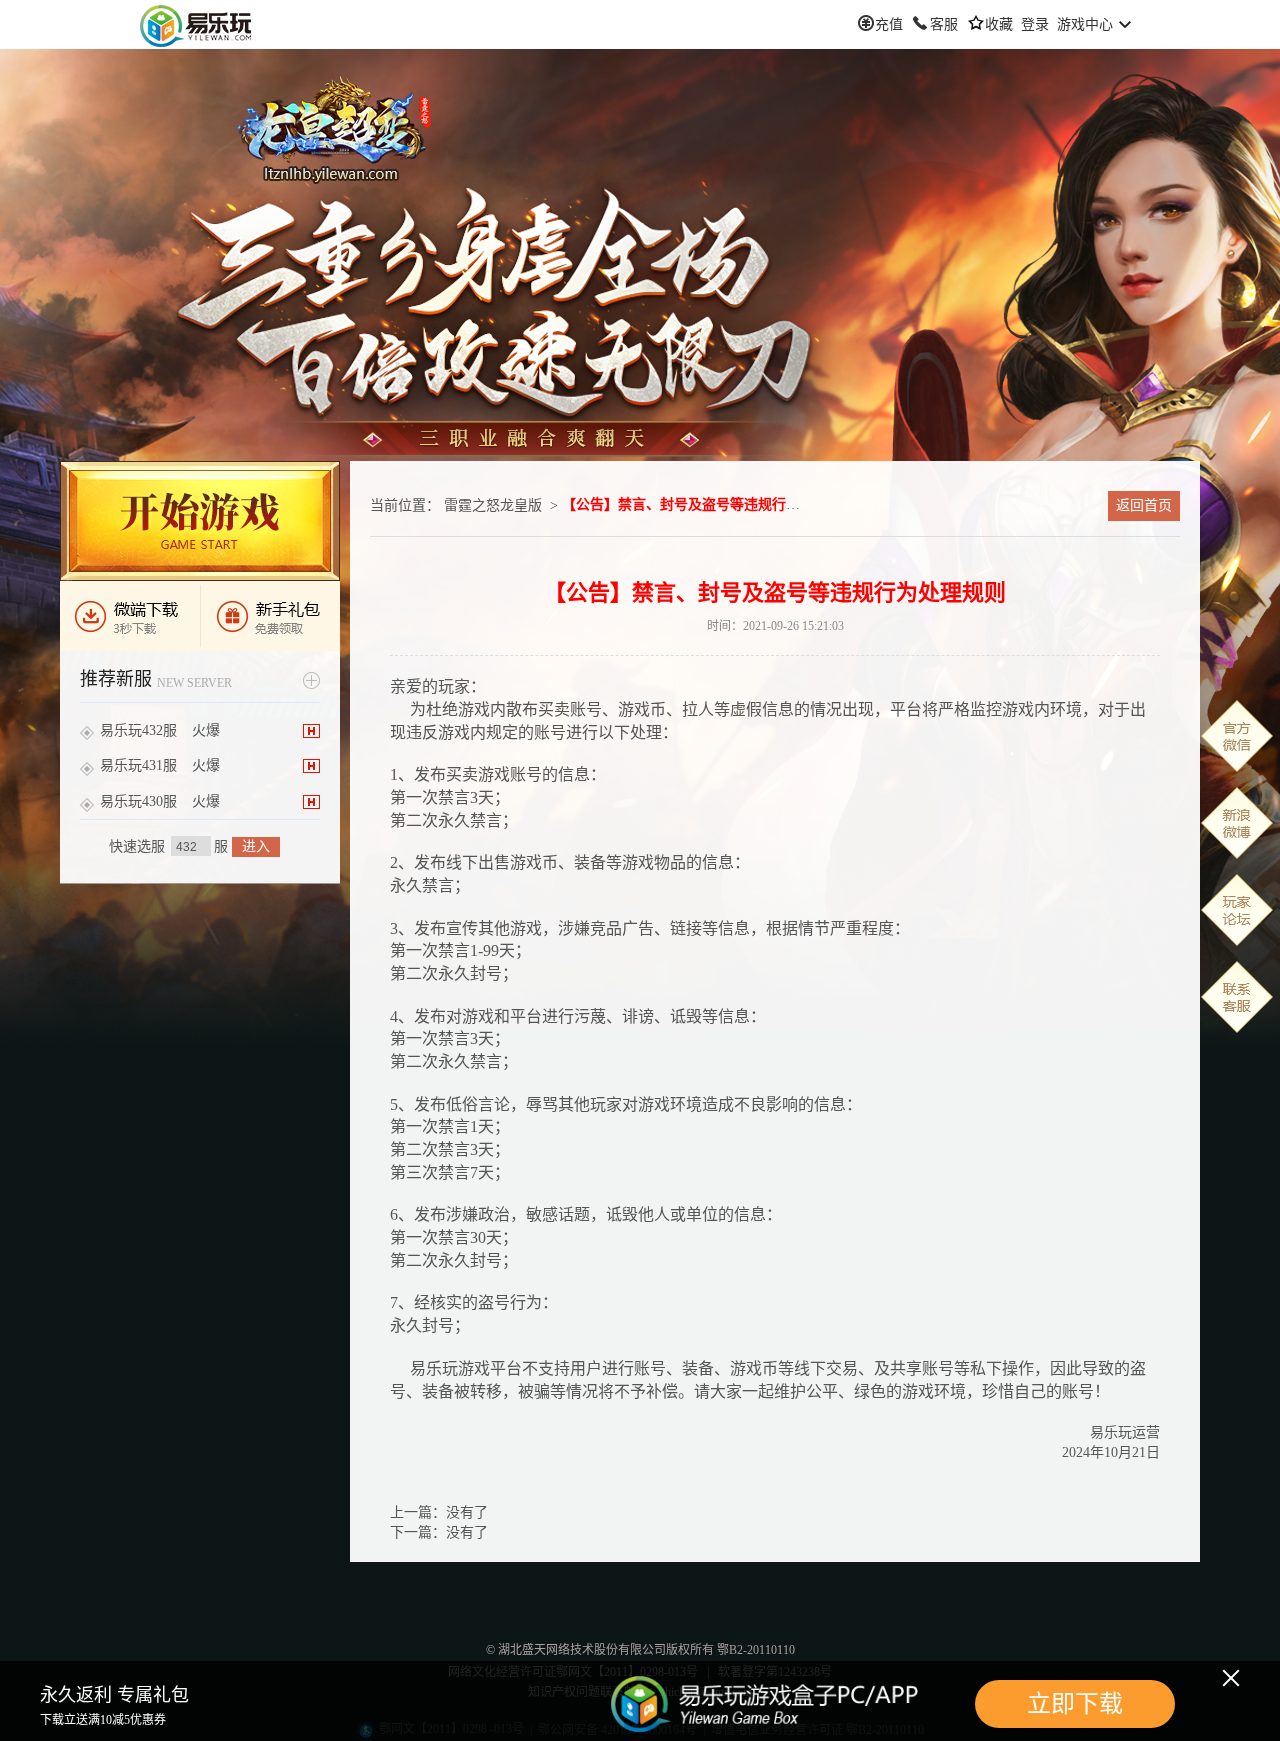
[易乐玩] (196, 24)
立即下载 (1075, 1704)
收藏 (999, 24)
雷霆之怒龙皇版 (493, 505)
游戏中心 (1085, 24)
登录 (1035, 24)
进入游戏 (200, 521)
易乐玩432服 (138, 730)
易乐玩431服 (138, 765)
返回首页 (1144, 505)
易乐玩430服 (138, 801)
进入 (256, 846)
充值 (889, 24)
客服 (944, 24)
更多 (311, 680)
